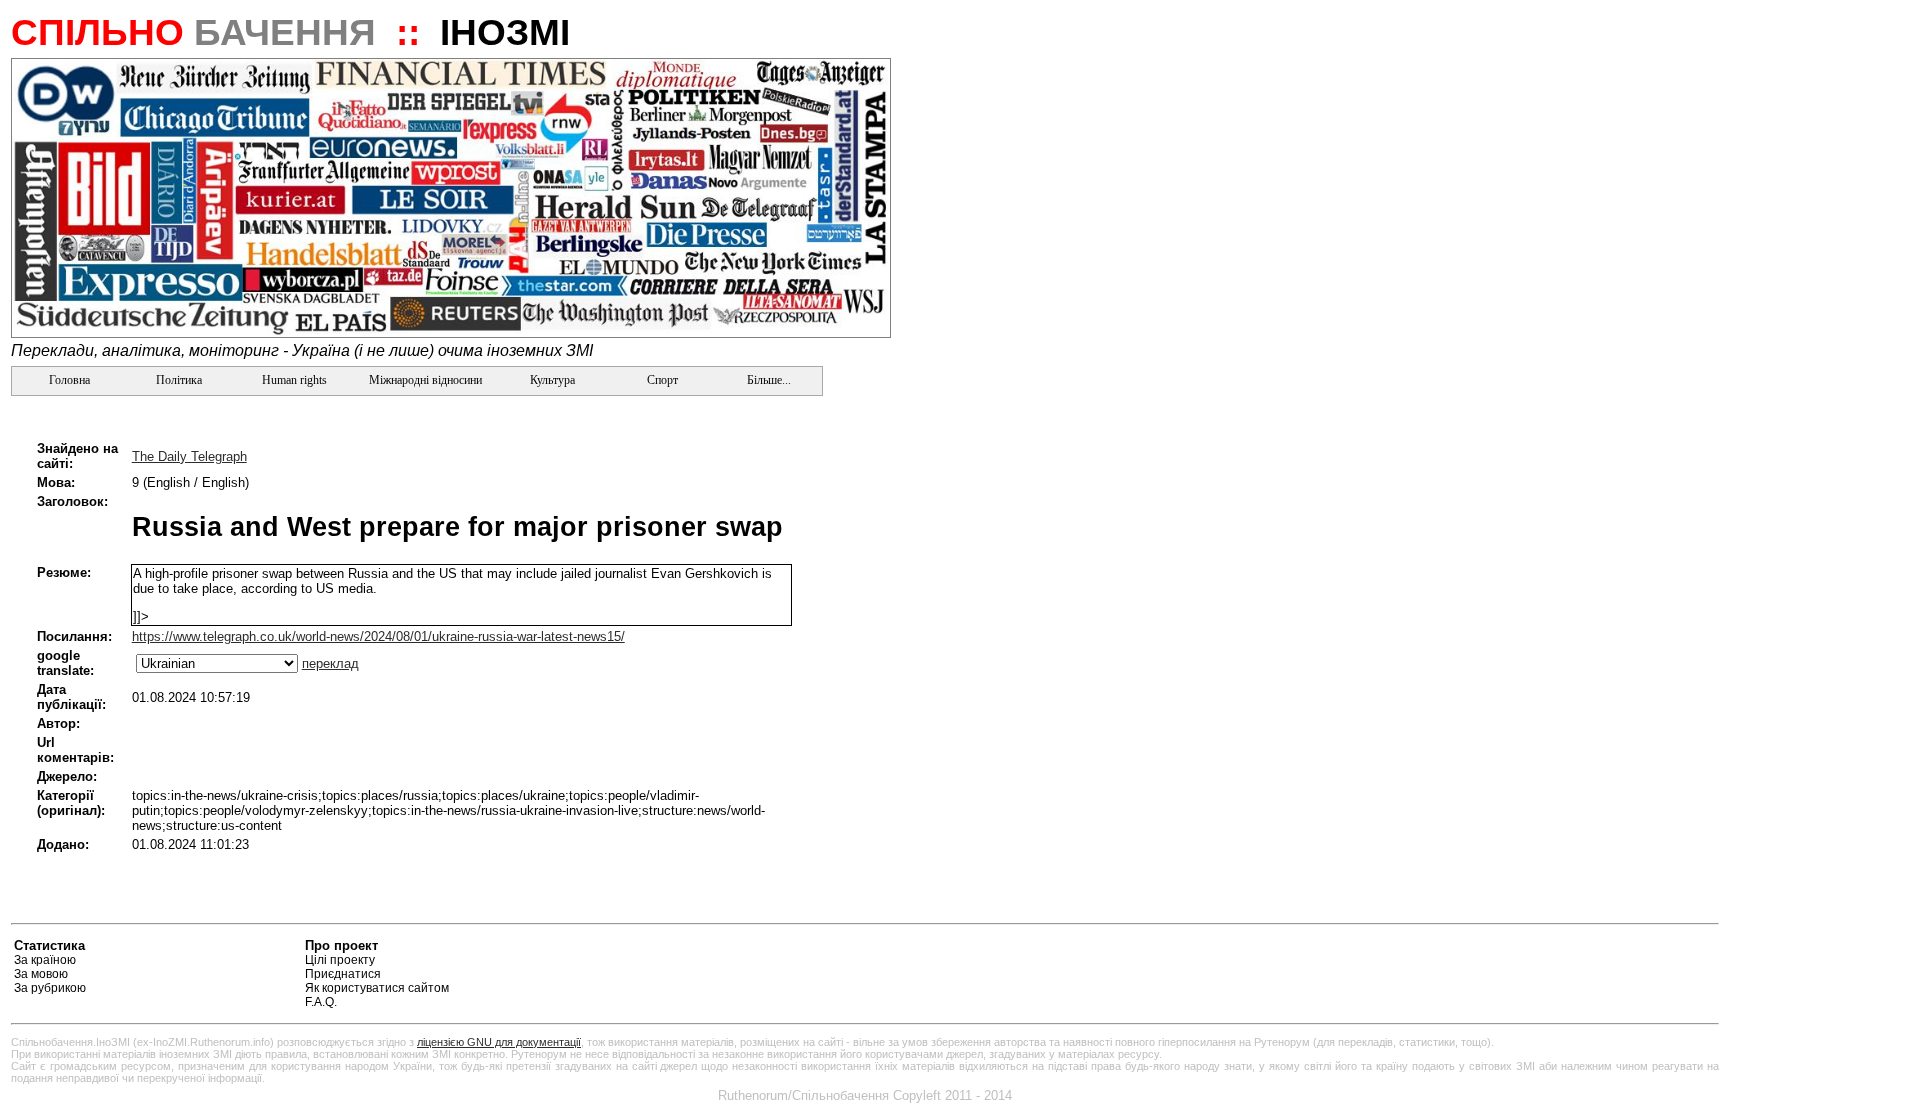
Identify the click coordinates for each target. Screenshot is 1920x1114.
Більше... (767, 380)
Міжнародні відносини (425, 380)
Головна (68, 380)
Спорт (661, 380)
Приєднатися (343, 974)
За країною (45, 960)
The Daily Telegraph (189, 456)
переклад (330, 663)
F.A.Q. (321, 1002)
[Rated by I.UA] (1672, 948)
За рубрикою (50, 988)
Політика (179, 380)
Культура (552, 380)
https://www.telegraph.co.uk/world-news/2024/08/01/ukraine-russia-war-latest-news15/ (378, 636)
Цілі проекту (340, 960)
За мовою (41, 974)
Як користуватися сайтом (377, 988)
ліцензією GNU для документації (499, 1042)
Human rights (294, 380)
